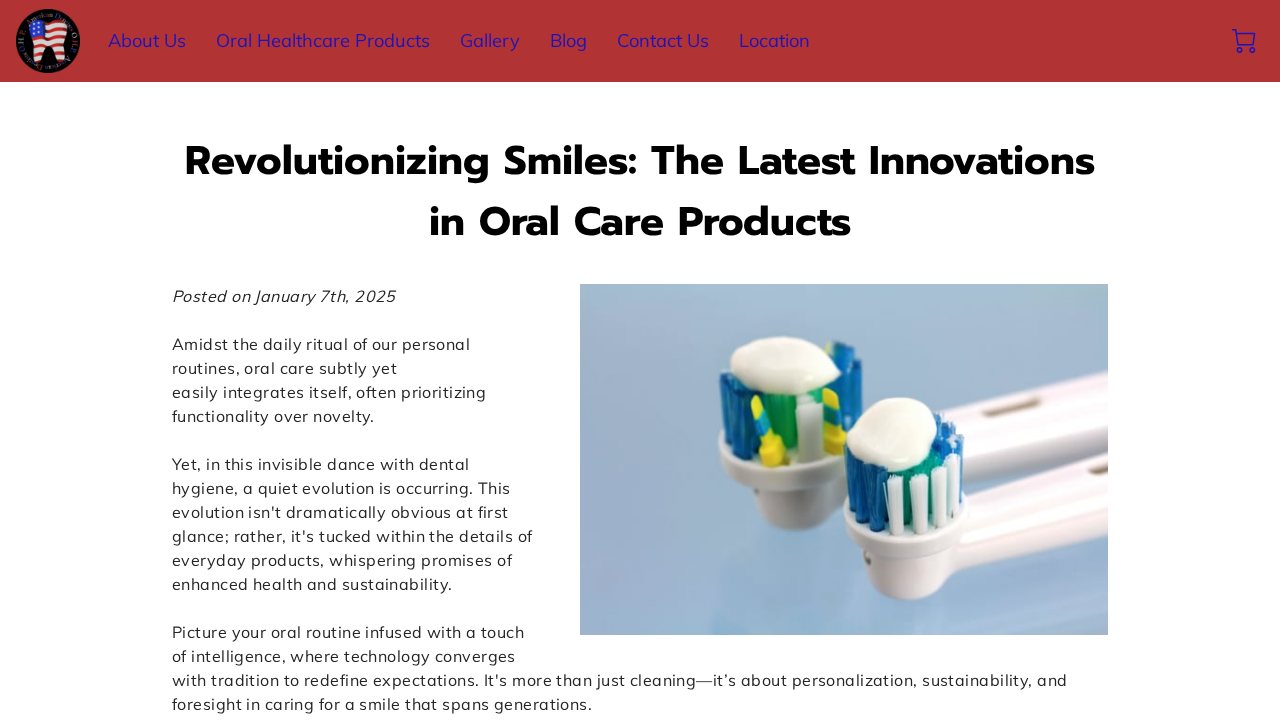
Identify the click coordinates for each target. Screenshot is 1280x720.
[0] (1244, 41)
